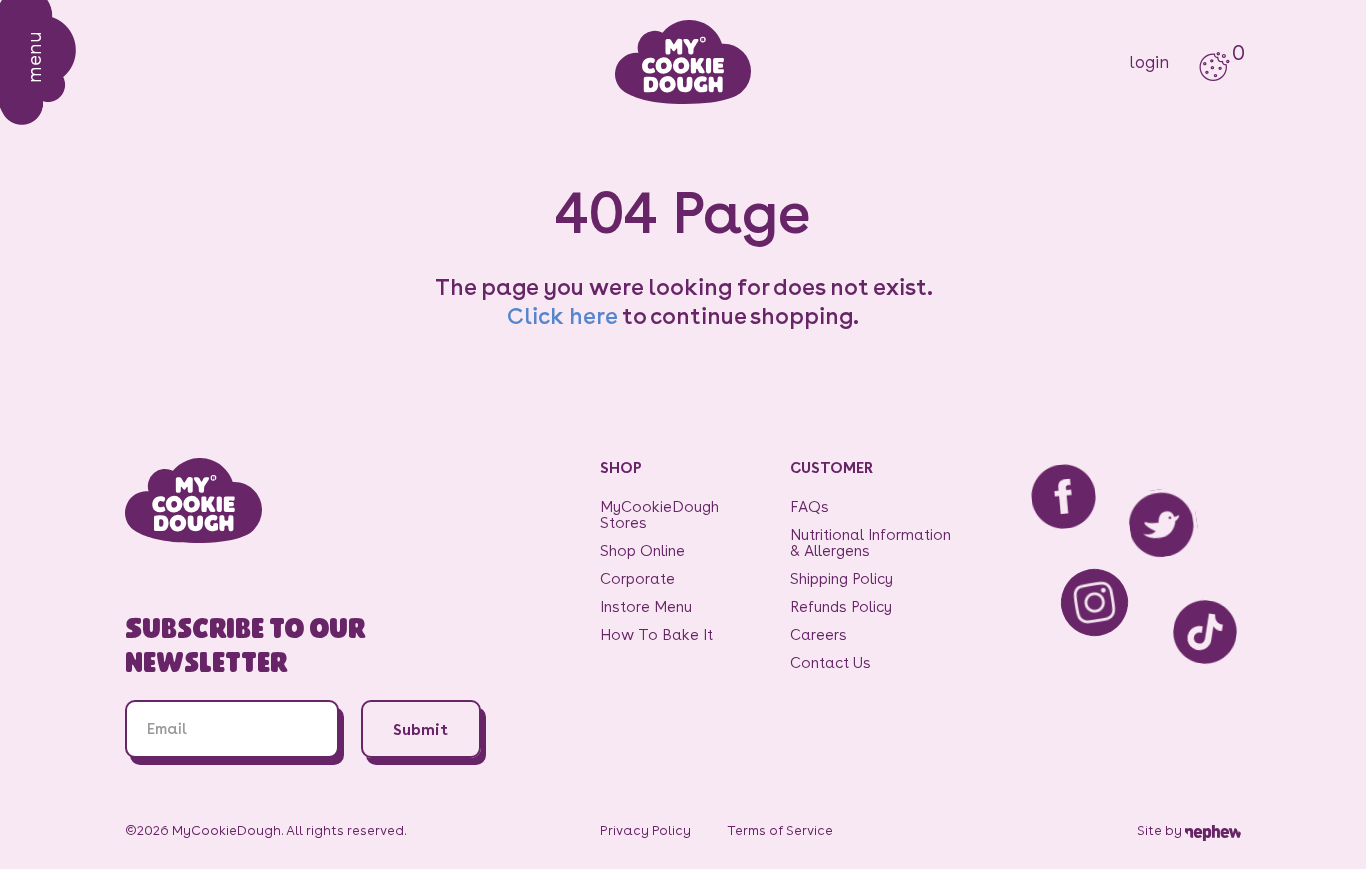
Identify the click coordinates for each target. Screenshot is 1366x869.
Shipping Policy (841, 578)
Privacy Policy (645, 830)
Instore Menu (646, 606)
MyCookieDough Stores (659, 514)
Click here (562, 315)
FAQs (809, 506)
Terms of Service (780, 830)
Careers (818, 634)
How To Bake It (656, 634)
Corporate (637, 578)
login (1149, 62)
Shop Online (642, 550)
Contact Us (830, 662)
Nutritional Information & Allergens (870, 542)
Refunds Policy (841, 606)
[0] (1214, 62)
